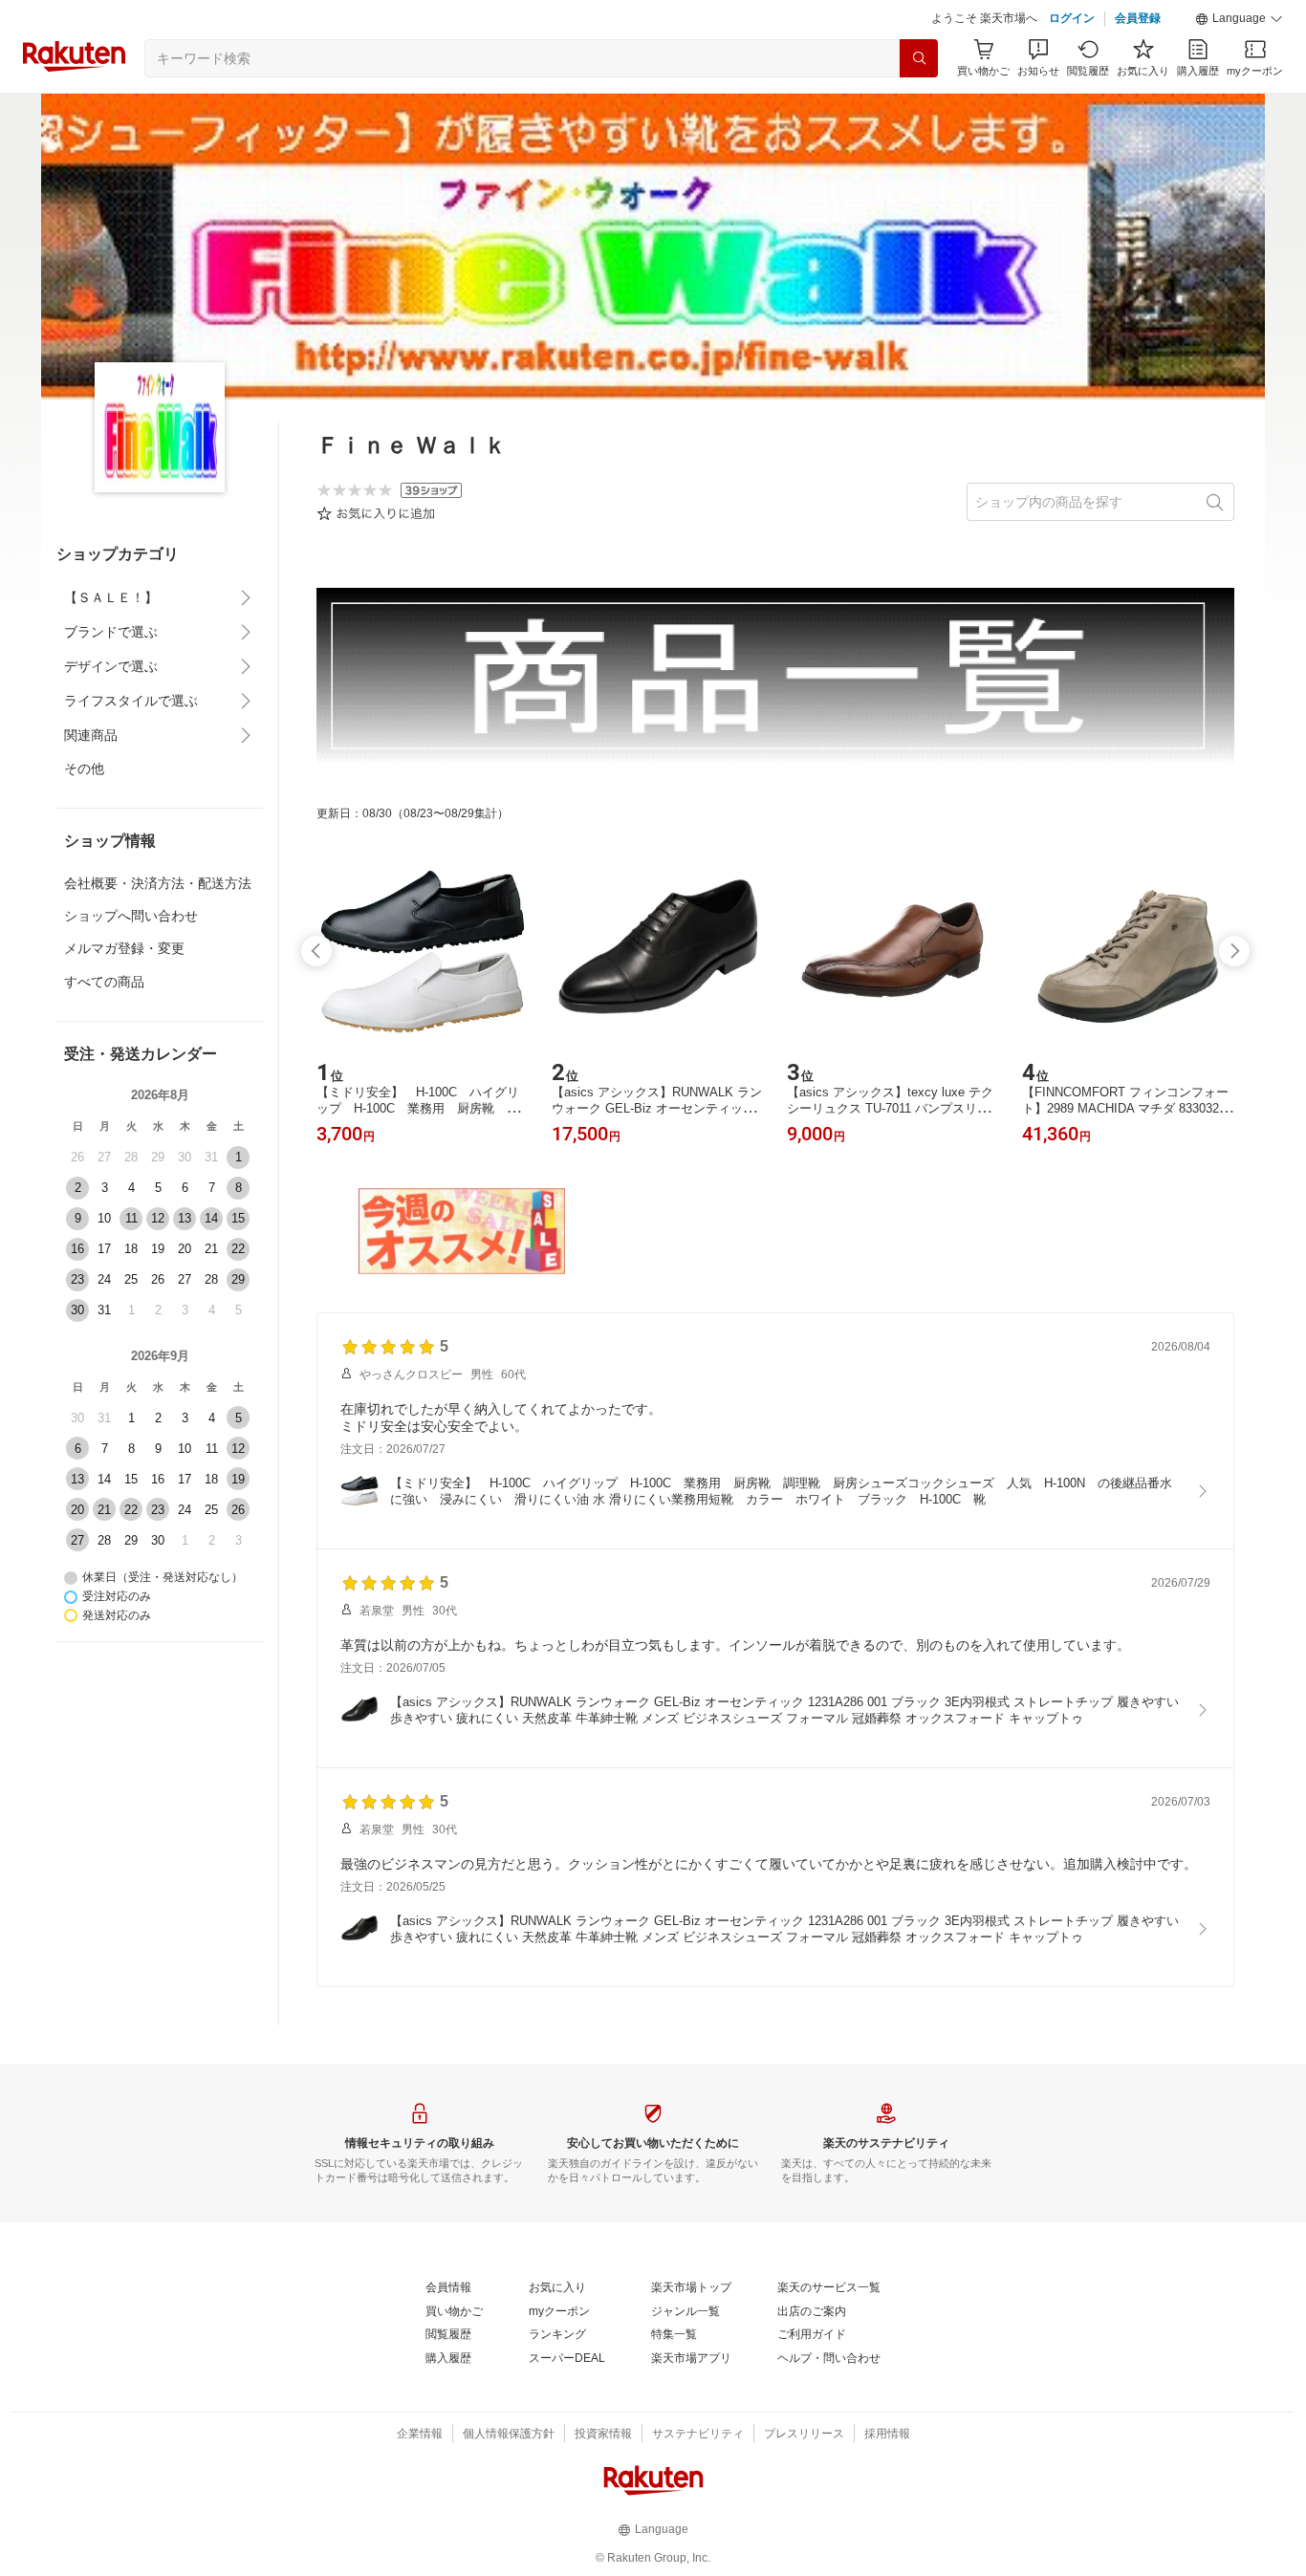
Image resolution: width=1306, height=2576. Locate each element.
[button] (1239, 19)
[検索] (919, 58)
